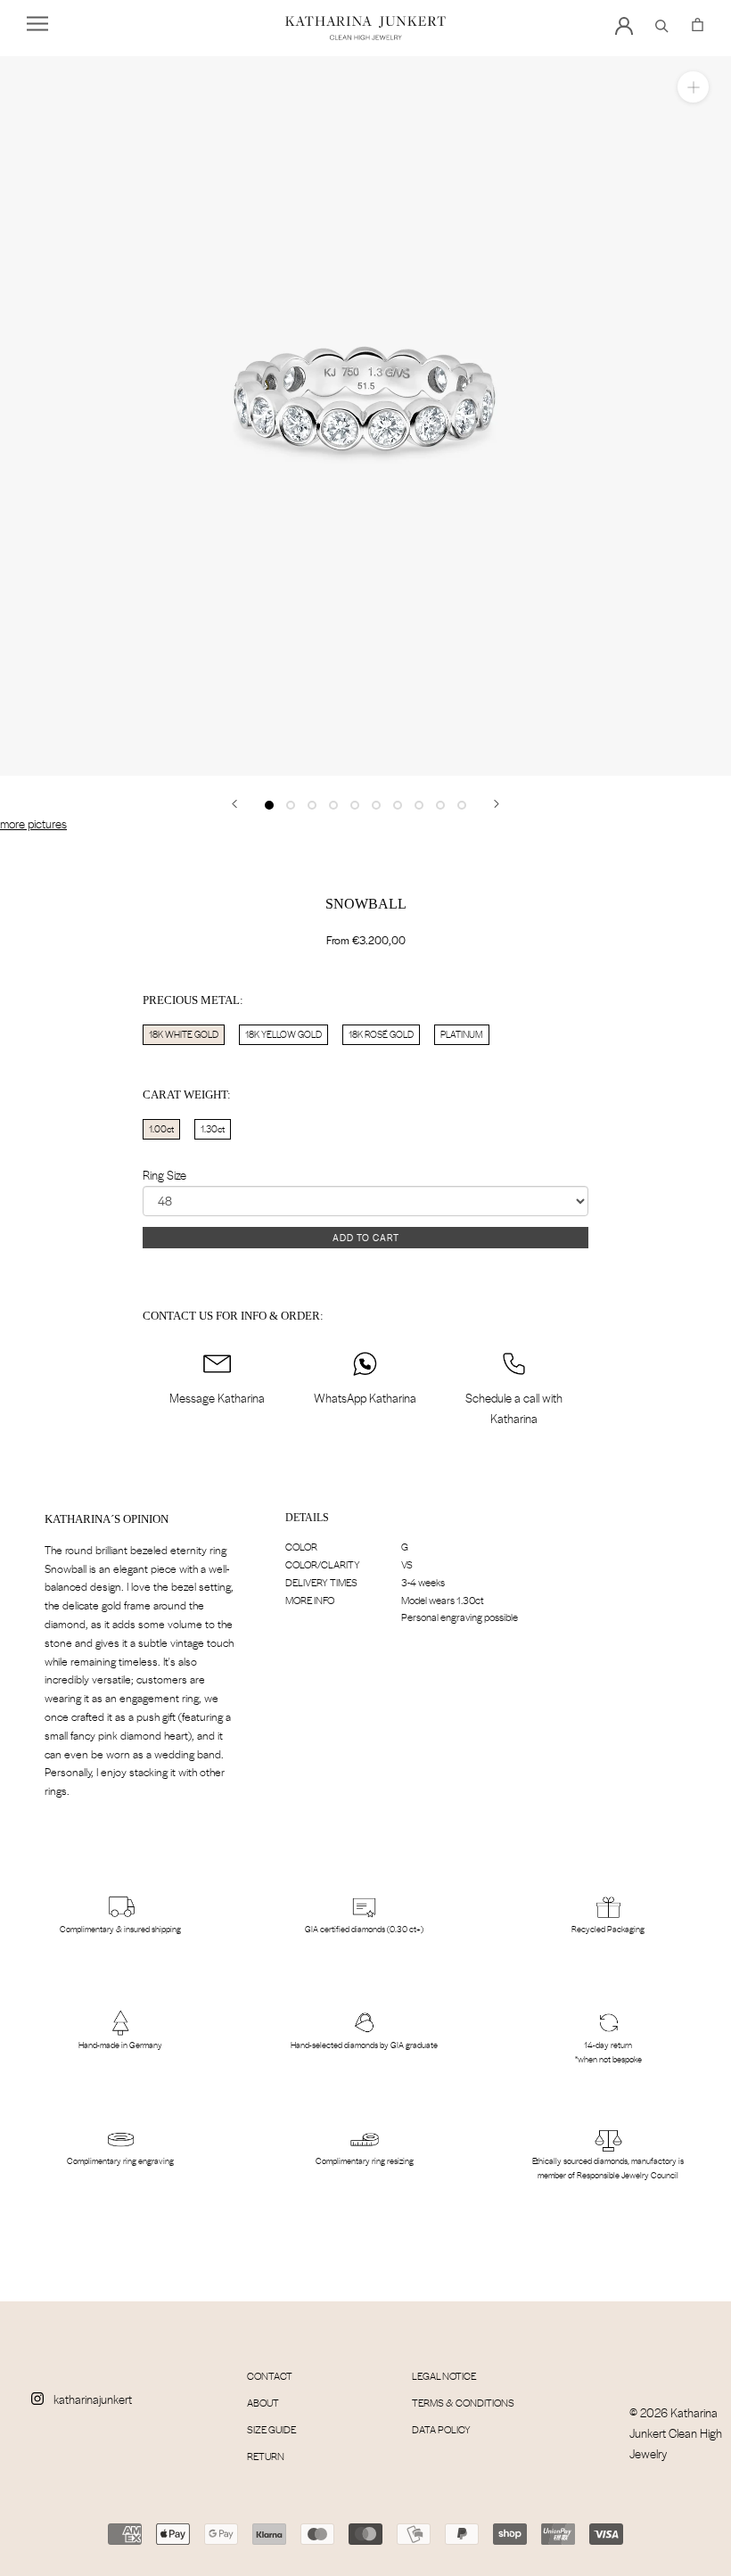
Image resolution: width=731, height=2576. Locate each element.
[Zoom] (693, 87)
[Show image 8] (419, 805)
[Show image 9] (440, 805)
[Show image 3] (312, 805)
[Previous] (234, 804)
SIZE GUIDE (271, 2429)
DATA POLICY (441, 2429)
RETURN (266, 2456)
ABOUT (263, 2403)
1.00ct (161, 1129)
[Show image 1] (269, 805)
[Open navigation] (37, 24)
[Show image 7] (398, 805)
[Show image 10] (462, 805)
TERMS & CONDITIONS (463, 2403)
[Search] (662, 23)
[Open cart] (698, 23)
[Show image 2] (291, 805)
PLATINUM (462, 1034)
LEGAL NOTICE (444, 2376)
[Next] (497, 804)
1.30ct (213, 1129)
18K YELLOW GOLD (283, 1034)
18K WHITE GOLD (184, 1034)
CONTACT (270, 2376)
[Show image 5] (355, 805)
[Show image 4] (333, 805)
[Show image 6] (376, 805)
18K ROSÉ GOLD (381, 1034)
